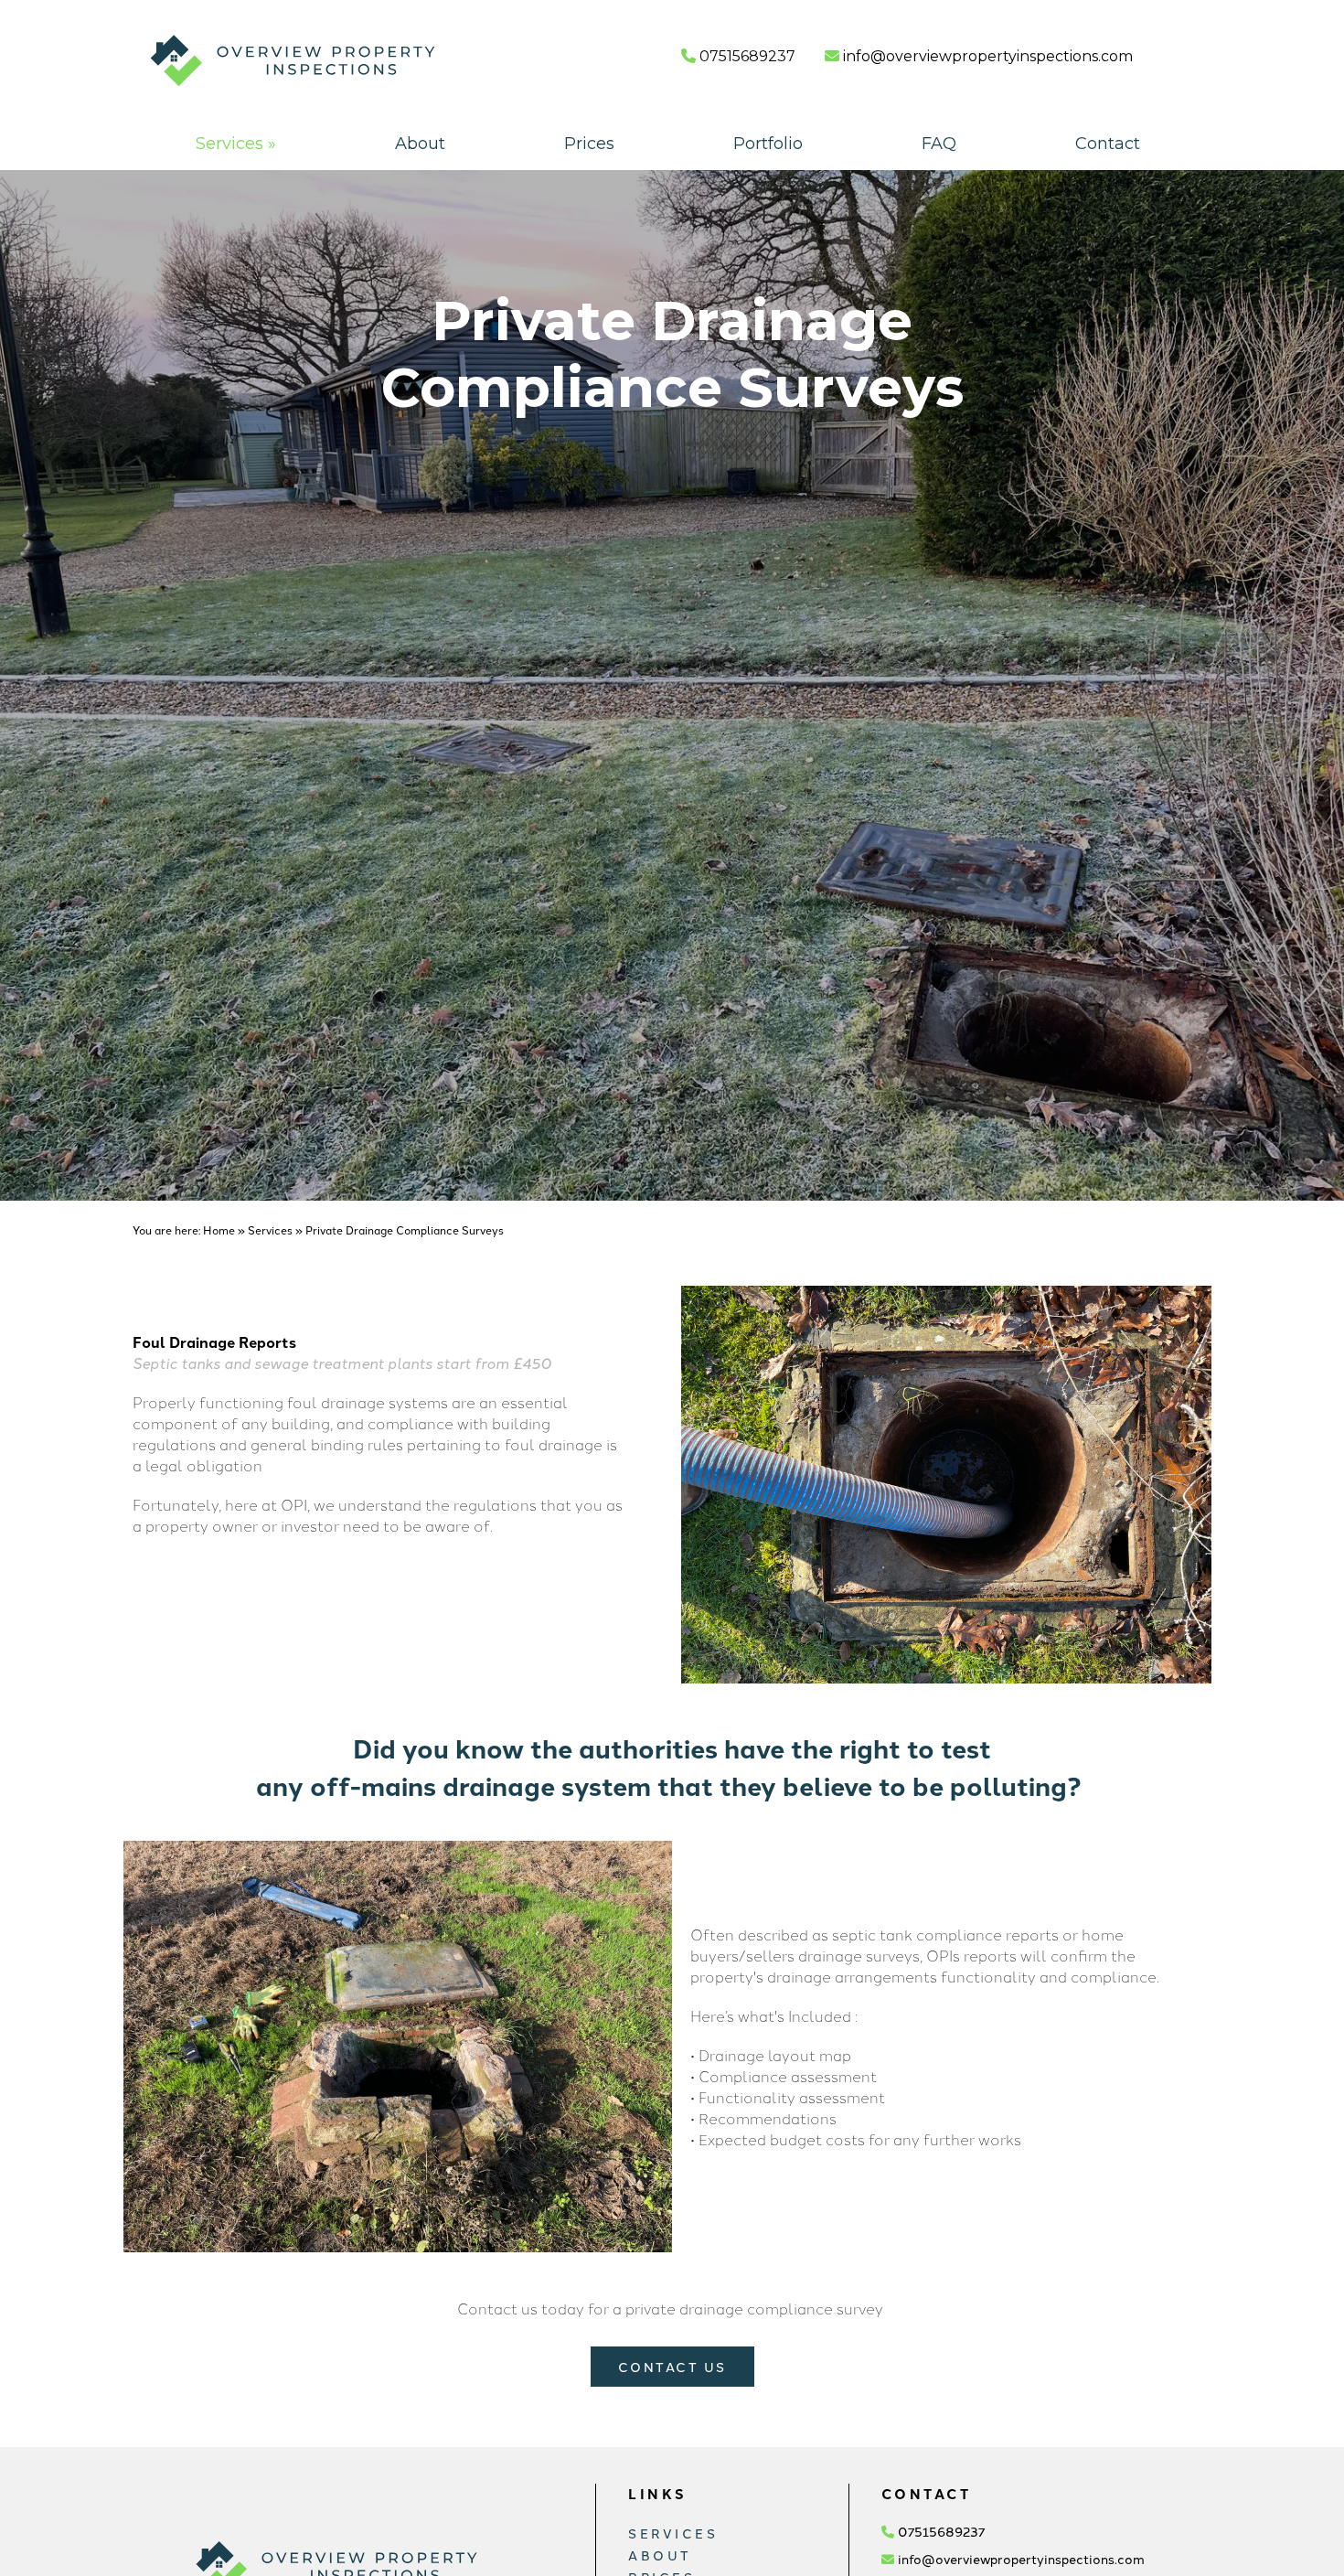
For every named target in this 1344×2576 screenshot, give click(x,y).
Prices (589, 144)
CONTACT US (672, 2367)
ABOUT (660, 2555)
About (420, 144)
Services (236, 144)
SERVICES (673, 2533)
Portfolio (768, 144)
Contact (1108, 144)
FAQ (939, 144)
